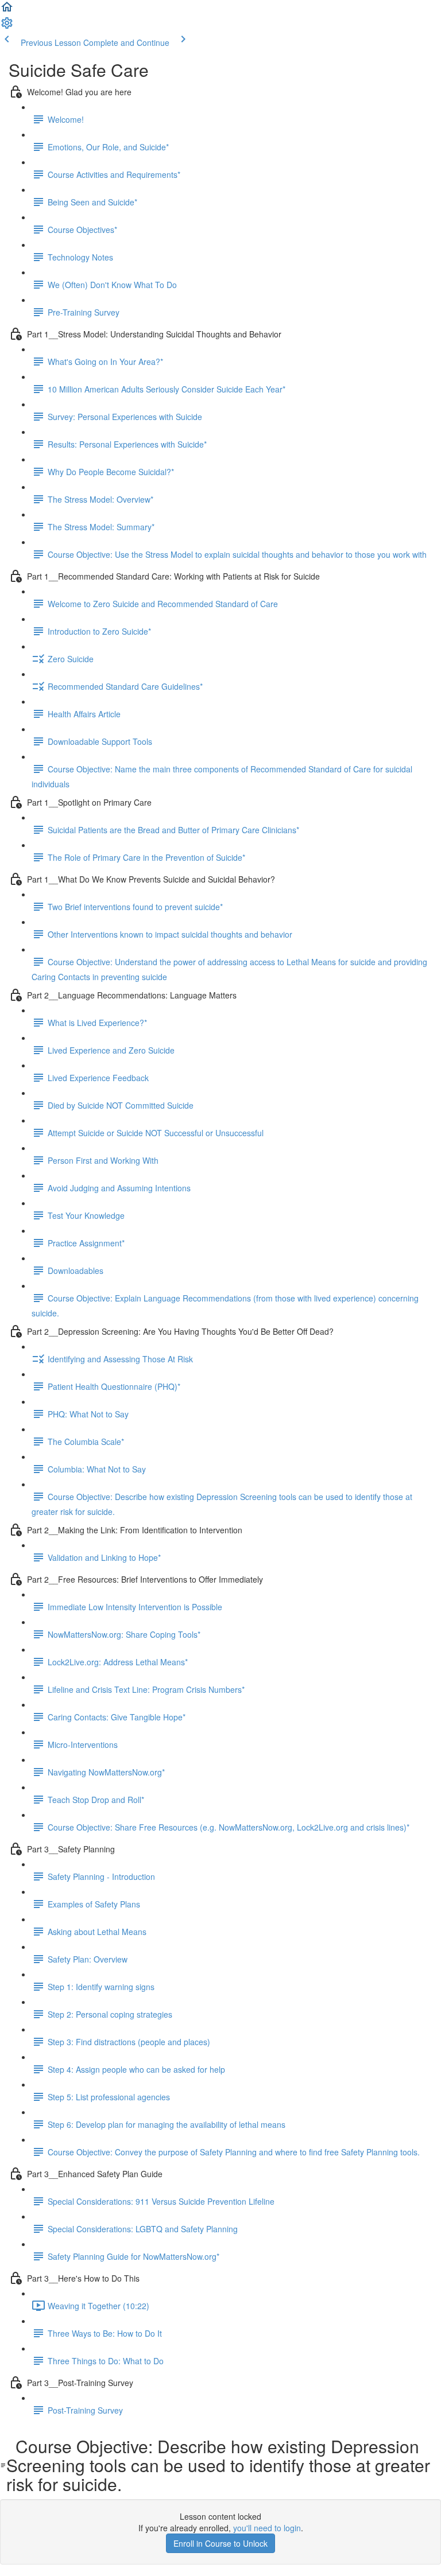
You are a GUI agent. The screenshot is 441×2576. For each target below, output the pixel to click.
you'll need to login (267, 2528)
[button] (7, 10)
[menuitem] (7, 26)
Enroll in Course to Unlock (220, 2543)
